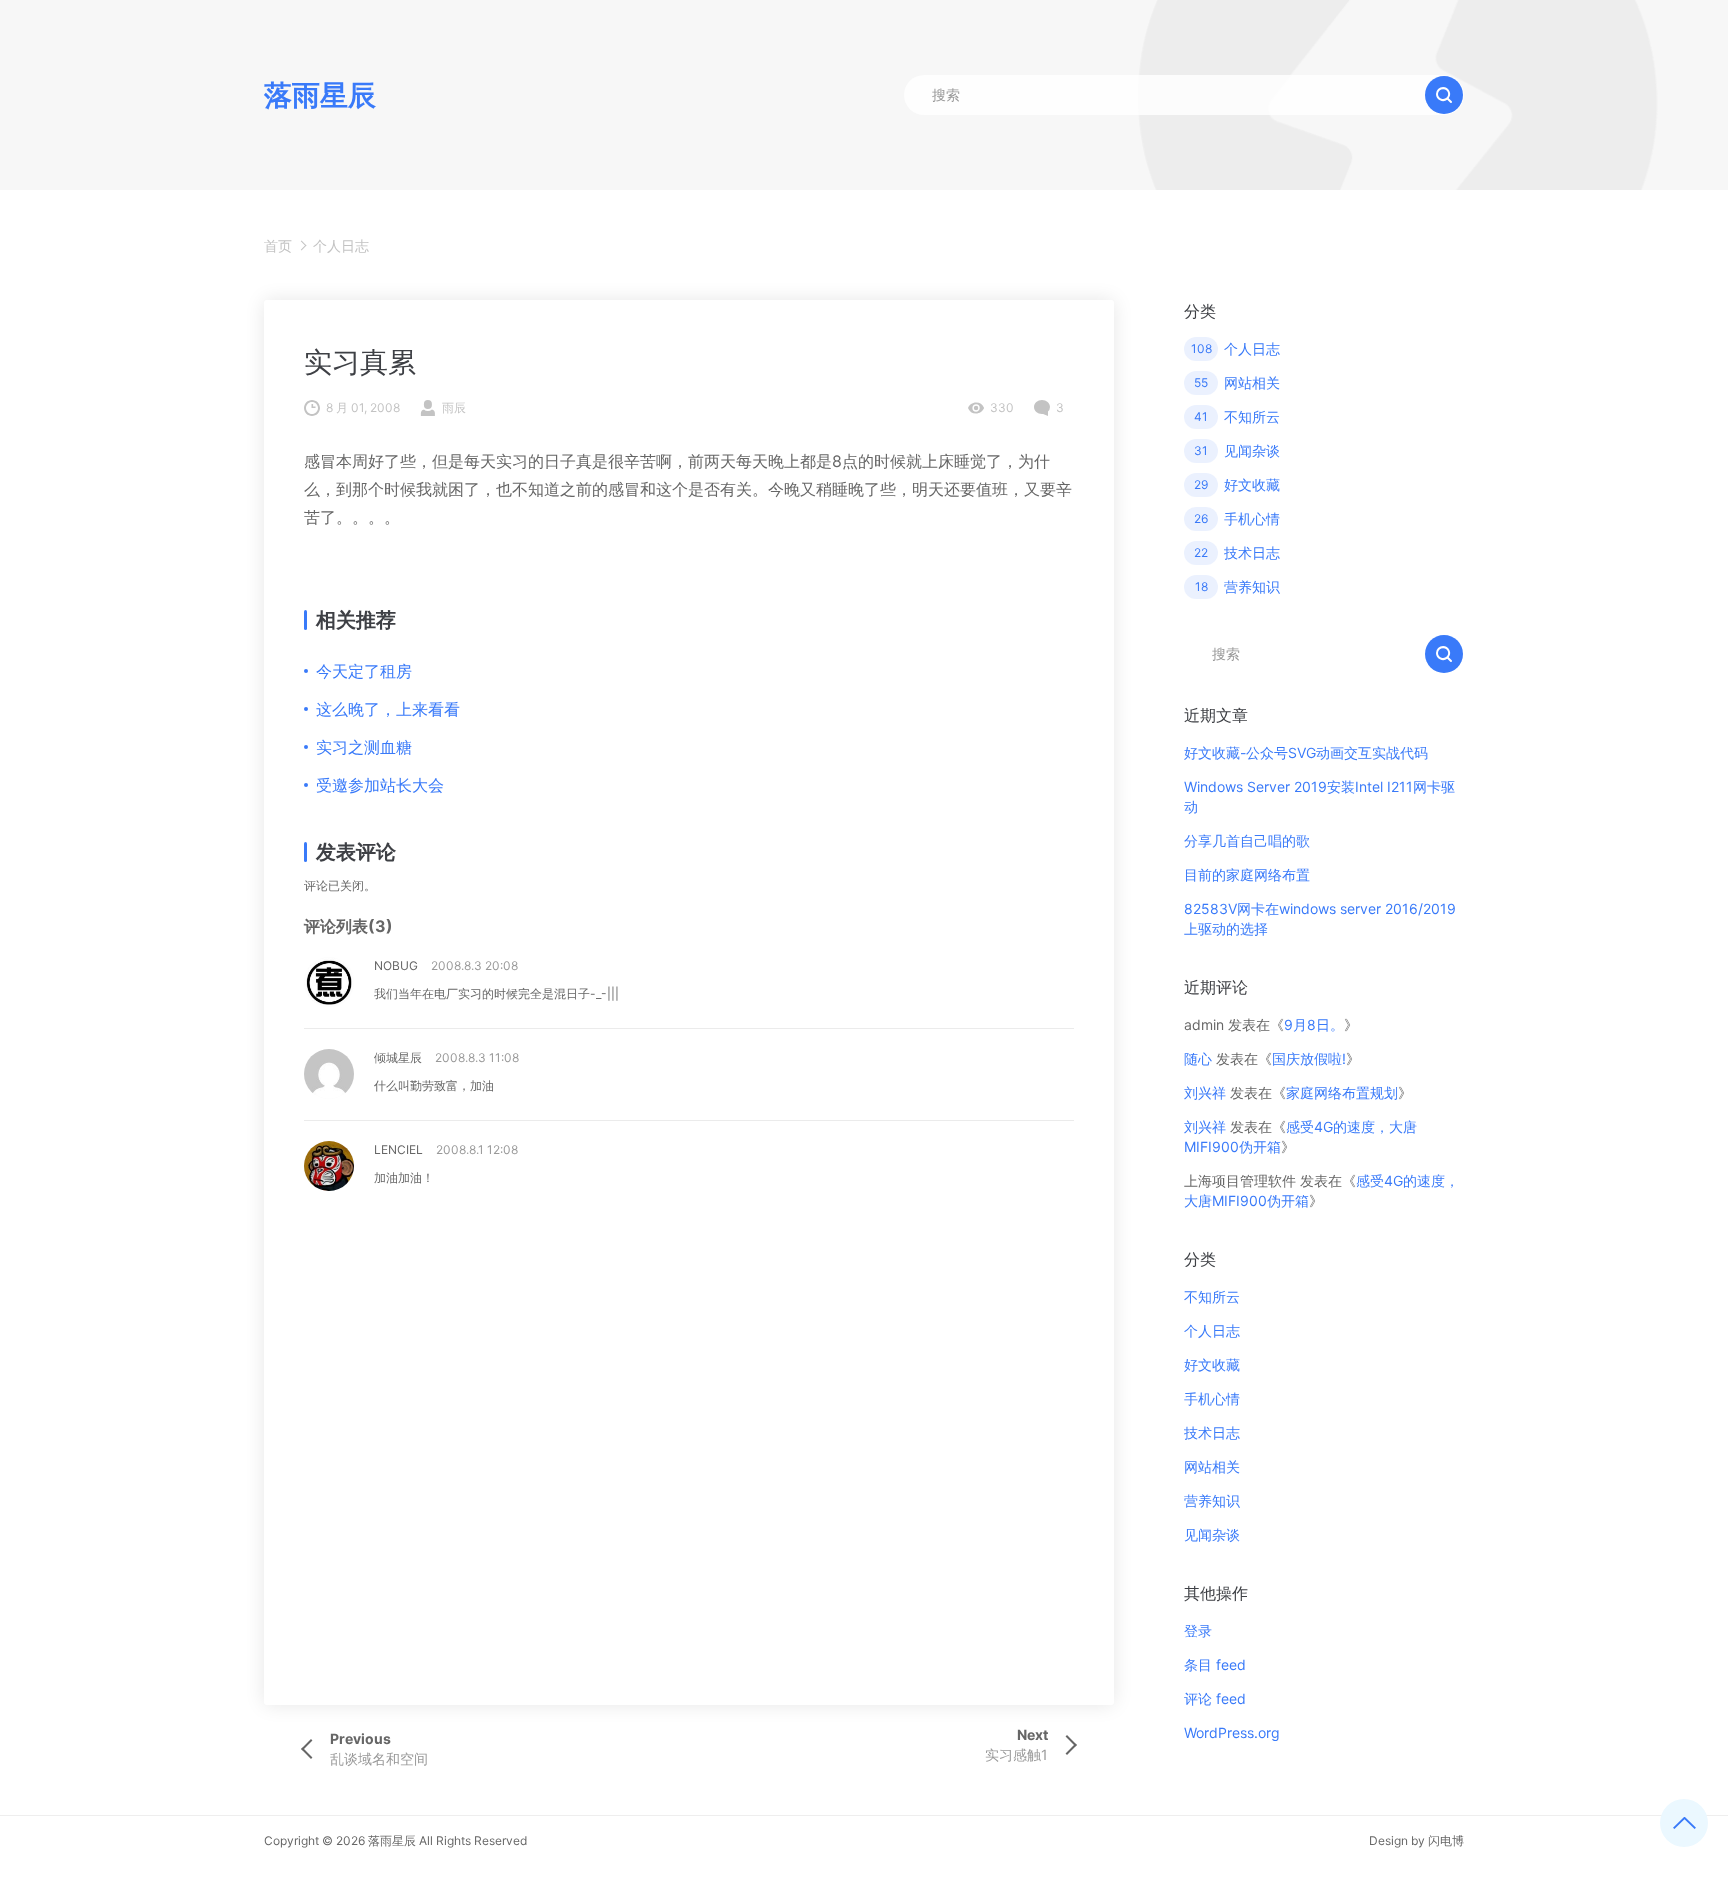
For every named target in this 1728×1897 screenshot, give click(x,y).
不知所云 (1212, 1296)
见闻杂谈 (1212, 1534)
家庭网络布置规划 (1342, 1092)
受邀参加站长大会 (380, 785)
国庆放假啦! (1309, 1058)
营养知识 (1212, 1500)
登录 (1198, 1630)
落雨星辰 (392, 1840)
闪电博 (1446, 1840)
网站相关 (1212, 1466)
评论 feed (1215, 1698)
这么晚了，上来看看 (388, 709)
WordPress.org (1232, 1732)
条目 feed (1215, 1664)
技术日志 (1212, 1432)
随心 (1198, 1058)
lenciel (398, 1149)
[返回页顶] (1684, 1823)
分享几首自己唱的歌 (1247, 840)
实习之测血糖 (364, 747)
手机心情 (1212, 1398)
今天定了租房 (364, 671)
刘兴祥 (1205, 1092)
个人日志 (341, 245)
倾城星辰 (398, 1057)
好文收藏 (1212, 1364)
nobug (396, 965)
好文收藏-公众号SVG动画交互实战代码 (1306, 752)
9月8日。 (1314, 1024)
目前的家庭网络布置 (1247, 874)
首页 (278, 245)
